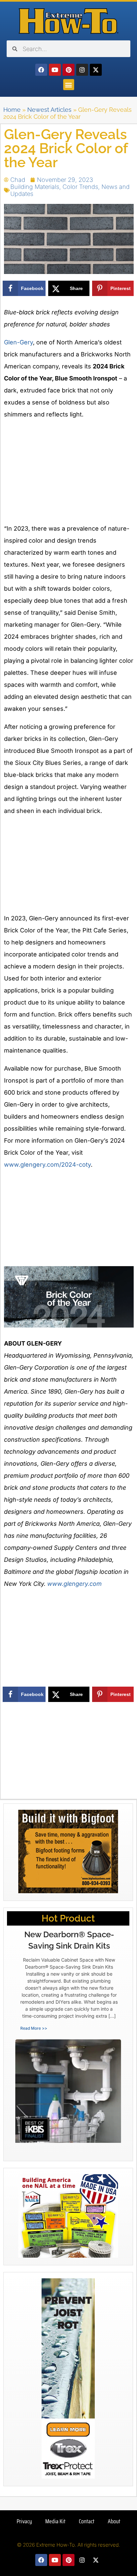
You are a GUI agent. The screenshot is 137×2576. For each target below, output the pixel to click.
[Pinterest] (68, 70)
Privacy (24, 2521)
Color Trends (80, 187)
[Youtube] (55, 70)
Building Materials (35, 187)
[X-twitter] (96, 70)
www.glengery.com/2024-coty (47, 1165)
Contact (87, 2521)
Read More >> (34, 2028)
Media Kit (55, 2521)
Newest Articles (49, 110)
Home (12, 110)
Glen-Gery (18, 342)
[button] (69, 85)
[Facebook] (41, 70)
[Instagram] (82, 70)
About (114, 2521)
